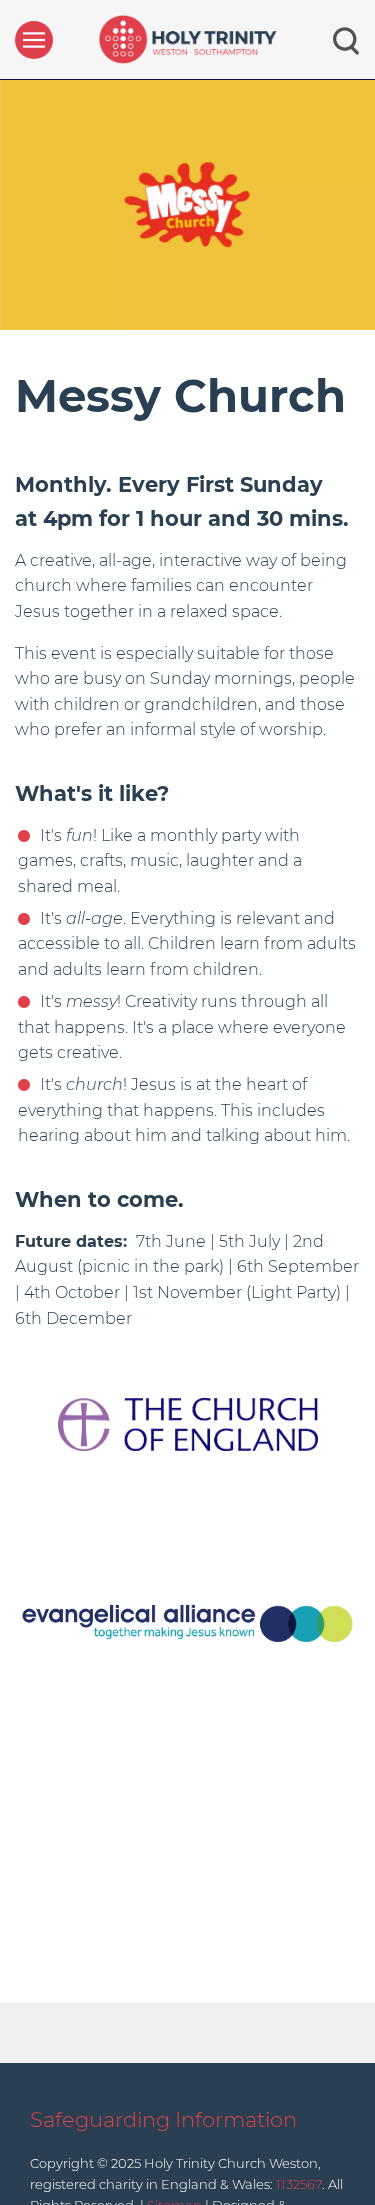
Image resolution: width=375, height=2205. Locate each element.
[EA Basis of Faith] (187, 1622)
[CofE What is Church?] (188, 1423)
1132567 (299, 2184)
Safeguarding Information (163, 2119)
